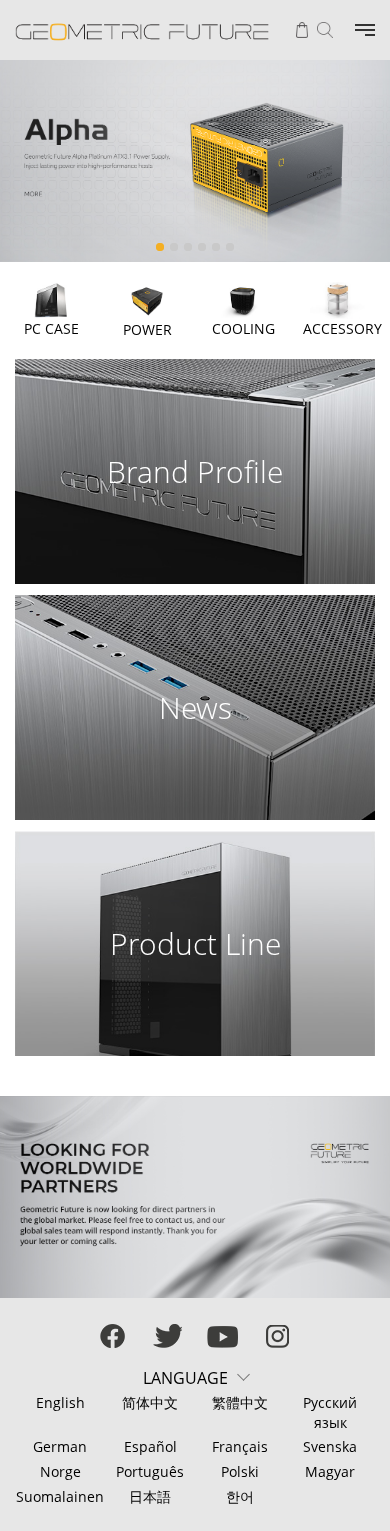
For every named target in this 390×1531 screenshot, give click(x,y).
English (60, 1402)
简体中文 (150, 1402)
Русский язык (330, 1412)
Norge (60, 1471)
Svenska (330, 1446)
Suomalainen (60, 1496)
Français (240, 1446)
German (60, 1446)
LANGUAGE (185, 1378)
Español (150, 1446)
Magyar (330, 1471)
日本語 (150, 1496)
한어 (240, 1496)
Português (150, 1471)
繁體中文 (240, 1402)
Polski (240, 1471)
